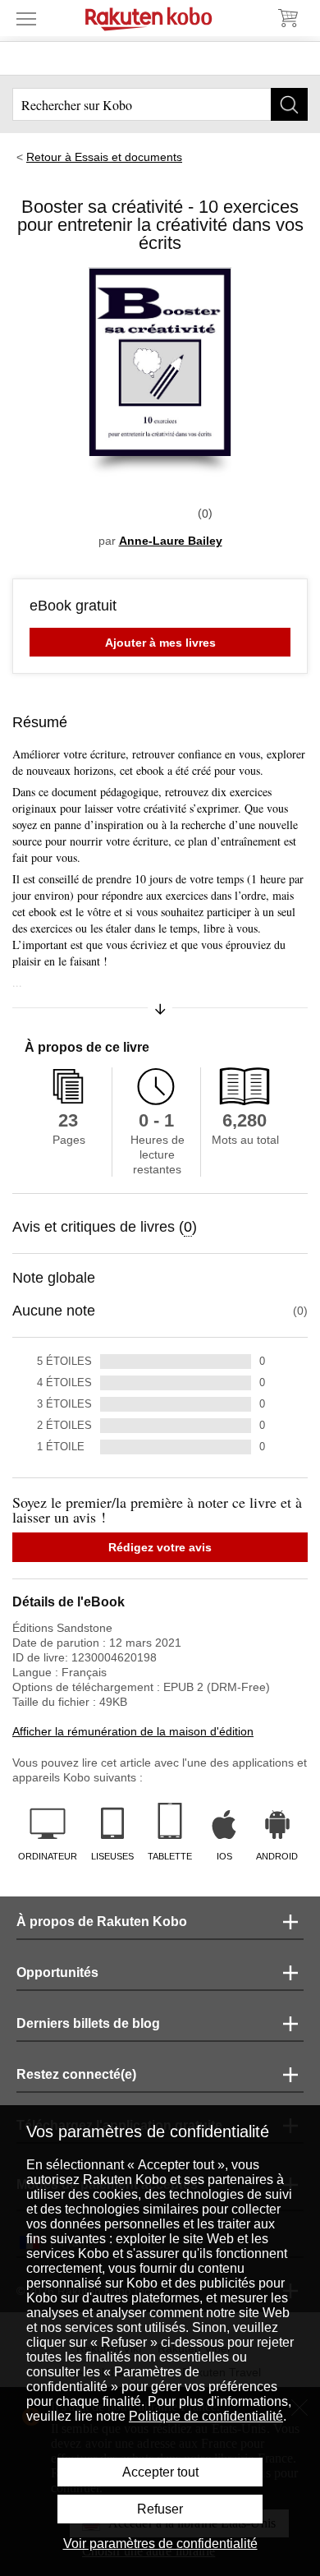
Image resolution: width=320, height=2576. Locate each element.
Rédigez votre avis (160, 1547)
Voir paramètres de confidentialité (160, 2544)
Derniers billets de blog (88, 2023)
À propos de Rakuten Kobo (102, 1922)
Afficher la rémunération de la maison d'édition (133, 1731)
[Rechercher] (289, 104)
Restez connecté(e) (76, 2074)
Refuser (160, 2509)
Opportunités (57, 1972)
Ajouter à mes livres (160, 643)
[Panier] (287, 18)
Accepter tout (160, 2472)
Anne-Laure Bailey (171, 541)
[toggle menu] (26, 18)
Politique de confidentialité (206, 2416)
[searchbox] (160, 104)
